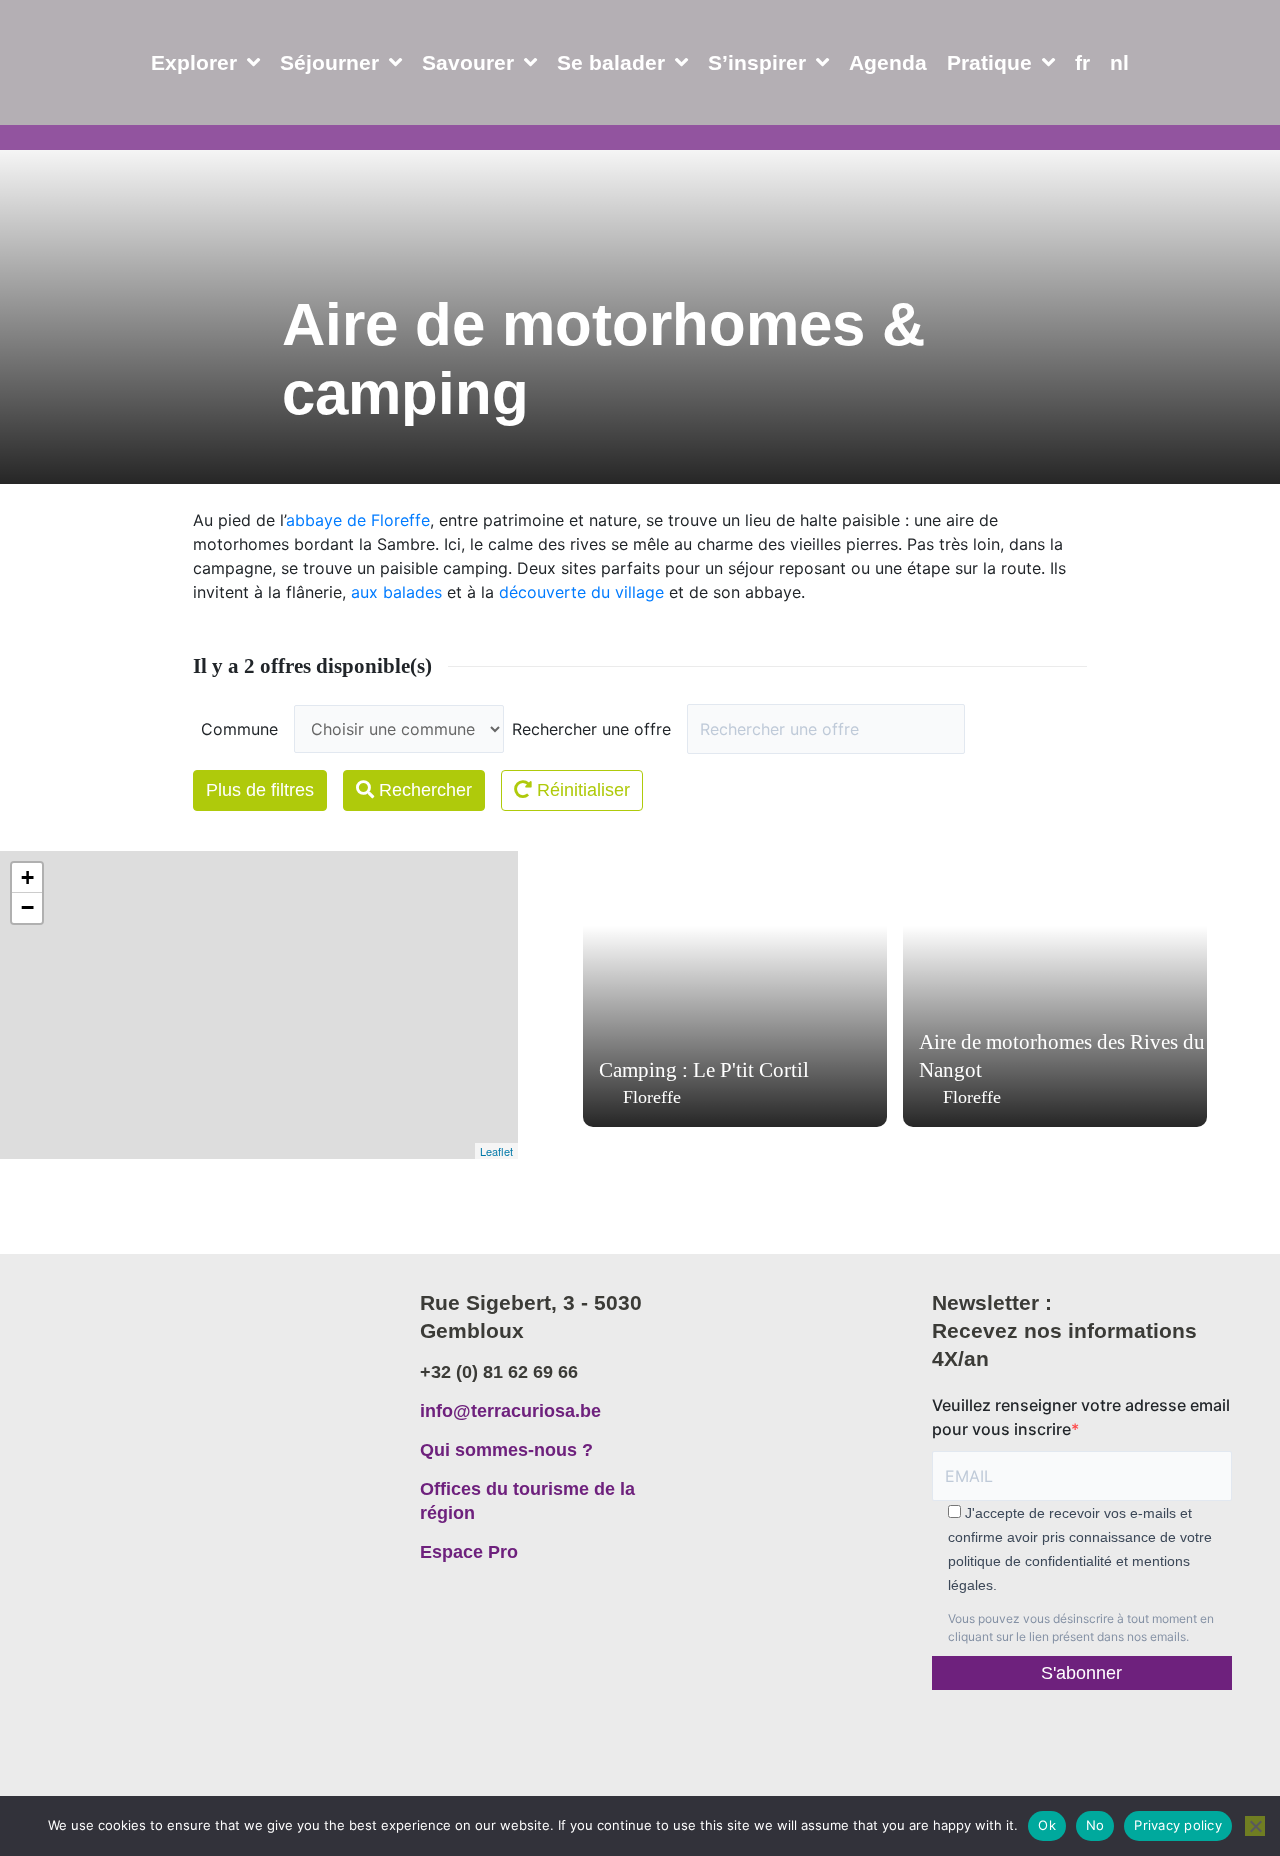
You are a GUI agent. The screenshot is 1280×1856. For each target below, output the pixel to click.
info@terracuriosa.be (510, 1411)
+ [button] (27, 877)
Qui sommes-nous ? (506, 1450)
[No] (1255, 1826)
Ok (1047, 1825)
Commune (239, 729)
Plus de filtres (260, 790)
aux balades (396, 592)
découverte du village (581, 592)
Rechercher (423, 790)
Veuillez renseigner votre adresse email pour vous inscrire (1081, 1417)
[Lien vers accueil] (205, 1384)
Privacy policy (1178, 1825)
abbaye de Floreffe (358, 520)
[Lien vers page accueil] (113, 110)
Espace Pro (469, 1552)
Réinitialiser (581, 790)
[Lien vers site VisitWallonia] (1082, 1738)
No (1095, 1825)
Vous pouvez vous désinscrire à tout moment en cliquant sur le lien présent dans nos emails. (1081, 1627)
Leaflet (496, 1151)
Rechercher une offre (591, 729)
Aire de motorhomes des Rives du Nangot (1062, 1056)
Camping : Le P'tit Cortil (704, 1070)
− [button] (27, 907)
